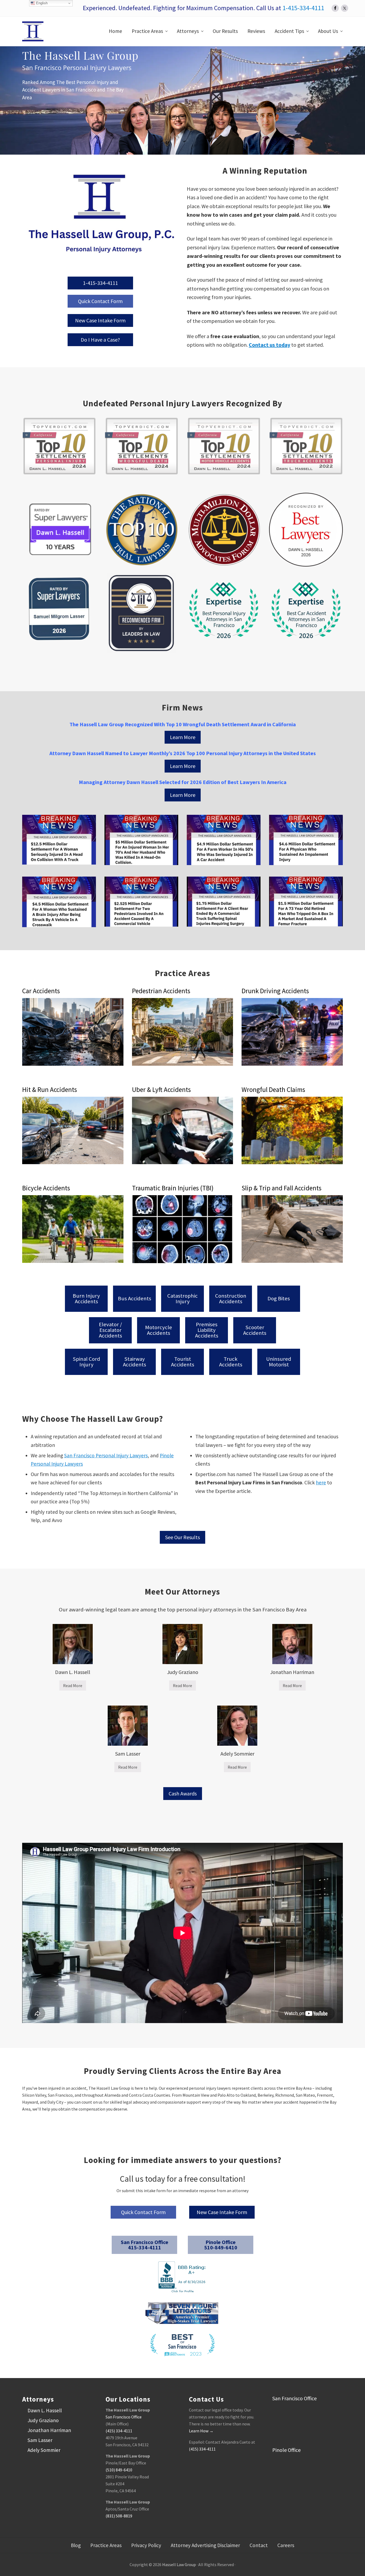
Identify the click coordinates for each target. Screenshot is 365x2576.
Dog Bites (279, 1299)
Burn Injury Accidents (86, 1299)
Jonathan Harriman (292, 1672)
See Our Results (183, 1537)
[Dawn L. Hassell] (73, 1644)
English (41, 3)
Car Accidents (41, 991)
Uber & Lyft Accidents (161, 1090)
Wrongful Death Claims (273, 1090)
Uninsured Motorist (279, 1362)
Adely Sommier (237, 1754)
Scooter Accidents (255, 1330)
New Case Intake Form (100, 320)
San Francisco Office (124, 2417)
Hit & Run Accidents (50, 1090)
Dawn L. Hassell (73, 1672)
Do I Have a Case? (100, 340)
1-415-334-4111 (303, 8)
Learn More (183, 737)
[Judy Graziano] (183, 1644)
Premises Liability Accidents (207, 1330)
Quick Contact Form (100, 301)
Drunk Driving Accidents (275, 991)
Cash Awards (183, 1793)
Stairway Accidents (135, 1362)
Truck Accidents (231, 1362)
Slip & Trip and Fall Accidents (281, 1188)
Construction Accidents (231, 1299)
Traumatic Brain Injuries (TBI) (173, 1188)
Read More (75, 1687)
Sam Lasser (128, 1754)
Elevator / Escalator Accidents (110, 1330)
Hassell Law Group (179, 2564)
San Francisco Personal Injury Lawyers (106, 1455)
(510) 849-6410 (119, 2470)
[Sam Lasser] (128, 1726)
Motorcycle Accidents (159, 1330)
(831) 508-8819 (119, 2516)
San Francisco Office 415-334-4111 (145, 2245)
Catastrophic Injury (183, 1299)
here (321, 1482)
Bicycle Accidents (46, 1188)
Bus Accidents (135, 1299)
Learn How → (201, 2431)
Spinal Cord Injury (86, 1362)
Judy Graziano (183, 1672)
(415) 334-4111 (119, 2431)
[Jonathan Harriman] (292, 1644)
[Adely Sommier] (237, 1726)
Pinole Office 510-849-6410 (221, 2245)
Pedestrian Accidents (161, 991)
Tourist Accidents (183, 1362)
